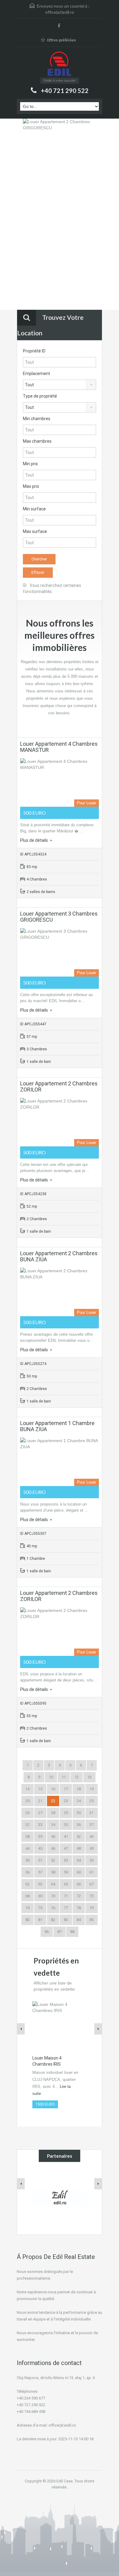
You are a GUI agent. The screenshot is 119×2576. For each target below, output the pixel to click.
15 (40, 1789)
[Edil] (60, 2197)
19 (92, 1789)
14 (27, 1789)
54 (79, 1860)
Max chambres (37, 441)
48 (79, 1848)
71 (66, 1896)
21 (40, 1801)
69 (40, 1896)
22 (53, 1801)
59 (66, 1872)
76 (53, 1908)
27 (40, 1813)
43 (92, 1836)
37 (92, 1825)
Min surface (34, 509)
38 (27, 1836)
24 (79, 1801)
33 (40, 1825)
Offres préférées (61, 40)
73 (92, 1896)
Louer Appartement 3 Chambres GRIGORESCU (59, 917)
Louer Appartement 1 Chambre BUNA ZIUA (57, 1426)
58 (53, 1872)
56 (27, 1872)
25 (92, 1801)
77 (66, 1908)
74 (27, 1908)
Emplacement (36, 373)
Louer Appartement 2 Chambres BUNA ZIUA (59, 1256)
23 (66, 1801)
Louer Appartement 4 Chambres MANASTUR (59, 747)
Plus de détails (34, 840)
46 (53, 1848)
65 (66, 1884)
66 (79, 1884)
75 (40, 1908)
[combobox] (60, 385)
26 (27, 1813)
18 (79, 1789)
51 (40, 1860)
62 (27, 1884)
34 (53, 1825)
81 (40, 1920)
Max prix (31, 486)
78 (79, 1908)
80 (27, 1920)
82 (53, 1920)
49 (92, 1848)
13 (89, 1777)
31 (92, 1813)
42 (79, 1836)
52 (53, 1860)
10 (51, 1777)
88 (72, 1932)
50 (27, 1860)
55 (92, 1860)
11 (64, 1777)
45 (40, 1848)
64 (53, 1884)
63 (40, 1884)
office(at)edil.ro (60, 12)
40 (53, 1836)
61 (92, 1872)
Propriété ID (34, 351)
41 (66, 1836)
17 (66, 1789)
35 (66, 1825)
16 (53, 1789)
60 (79, 1872)
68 (27, 1896)
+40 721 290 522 (65, 91)
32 (27, 1825)
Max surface (35, 531)
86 (47, 1932)
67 (92, 1884)
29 (66, 1813)
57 (40, 1872)
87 (60, 1932)
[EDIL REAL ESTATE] (60, 64)
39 (40, 1836)
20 (27, 1801)
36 (79, 1825)
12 (77, 1777)
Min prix (30, 464)
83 (66, 1920)
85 (92, 1920)
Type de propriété (40, 396)
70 (53, 1896)
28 (53, 1813)
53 (66, 1860)
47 (66, 1848)
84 (79, 1920)
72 (79, 1896)
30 (79, 1813)
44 (27, 1848)
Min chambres (37, 419)
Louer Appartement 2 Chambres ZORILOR (59, 1086)
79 (92, 1908)
